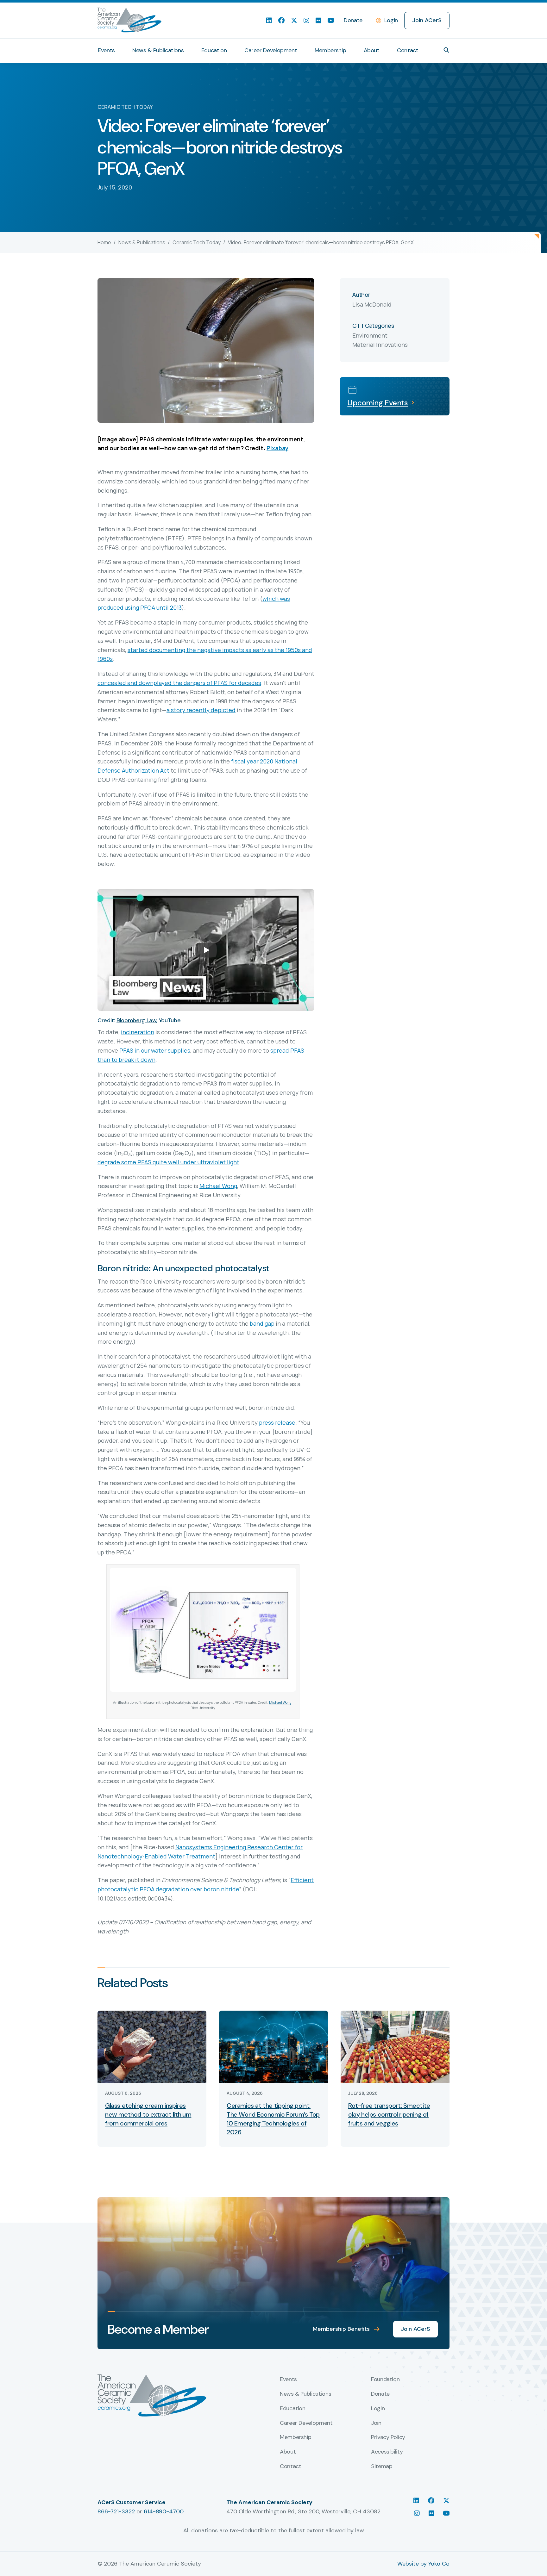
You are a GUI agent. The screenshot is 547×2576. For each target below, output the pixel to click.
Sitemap (382, 2467)
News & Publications (158, 50)
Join (376, 2423)
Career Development (271, 50)
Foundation (385, 2380)
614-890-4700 (164, 2511)
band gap (262, 1323)
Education (214, 50)
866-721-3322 (116, 2511)
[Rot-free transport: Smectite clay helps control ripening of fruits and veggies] (395, 2046)
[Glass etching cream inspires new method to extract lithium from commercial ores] (152, 2046)
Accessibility (387, 2452)
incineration (138, 1032)
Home (104, 242)
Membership (330, 50)
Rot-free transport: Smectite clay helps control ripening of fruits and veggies (389, 2114)
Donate (353, 20)
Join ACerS (427, 20)
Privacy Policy (388, 2437)
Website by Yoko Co (423, 2564)
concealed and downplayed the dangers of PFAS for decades (179, 683)
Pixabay (277, 448)
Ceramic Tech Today (197, 242)
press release (277, 1422)
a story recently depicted (201, 710)
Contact (408, 50)
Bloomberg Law (136, 1020)
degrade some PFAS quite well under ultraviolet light (168, 1162)
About (372, 50)
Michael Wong (218, 1186)
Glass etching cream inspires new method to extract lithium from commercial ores (148, 2114)
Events (106, 50)
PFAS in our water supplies (155, 1050)
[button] (446, 50)
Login (391, 20)
